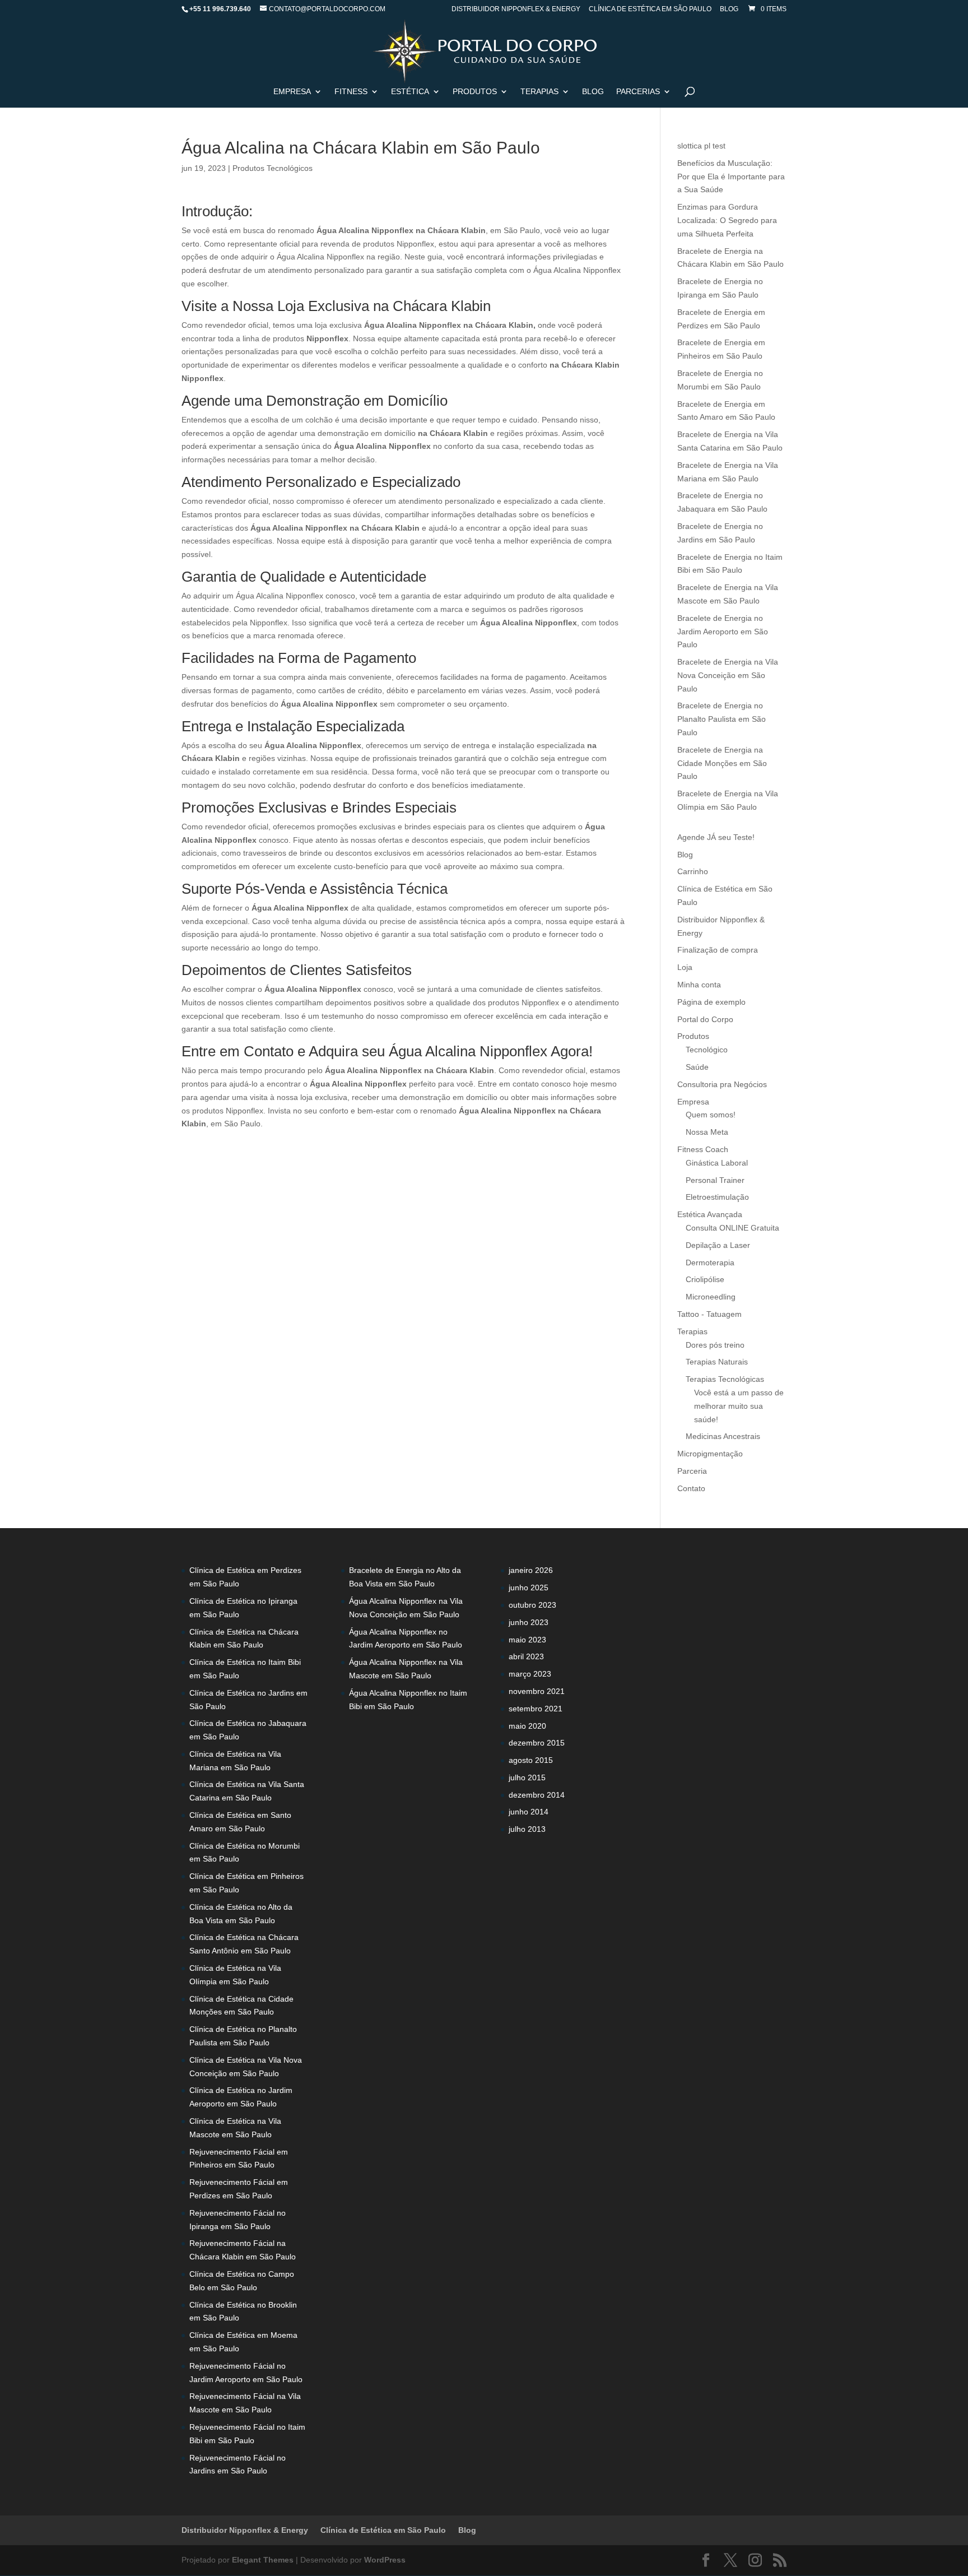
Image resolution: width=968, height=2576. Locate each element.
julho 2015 (527, 1777)
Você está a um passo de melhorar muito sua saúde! (739, 1406)
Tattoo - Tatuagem (709, 1314)
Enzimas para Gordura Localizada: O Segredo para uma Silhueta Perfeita (727, 220)
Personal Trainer (715, 1180)
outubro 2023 (532, 1605)
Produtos (693, 1036)
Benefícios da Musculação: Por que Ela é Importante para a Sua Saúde (731, 177)
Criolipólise (705, 1279)
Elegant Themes (263, 2560)
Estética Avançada (710, 1214)
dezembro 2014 (537, 1795)
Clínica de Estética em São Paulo (650, 9)
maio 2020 (527, 1726)
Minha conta (699, 985)
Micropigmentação (710, 1454)
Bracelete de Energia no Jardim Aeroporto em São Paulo (723, 632)
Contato (691, 1488)
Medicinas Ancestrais (723, 1436)
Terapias (539, 92)
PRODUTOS (475, 92)
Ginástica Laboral (717, 1163)
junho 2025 (529, 1588)
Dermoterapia (710, 1263)
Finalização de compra (718, 950)
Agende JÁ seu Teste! (716, 837)
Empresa (292, 92)
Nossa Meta (707, 1132)
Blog (729, 9)
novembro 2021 (537, 1691)
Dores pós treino (715, 1345)
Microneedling (711, 1297)
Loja (685, 967)
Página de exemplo (711, 1002)
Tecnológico (707, 1050)
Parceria (692, 1471)
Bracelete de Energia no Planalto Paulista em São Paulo (722, 719)
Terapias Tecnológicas (725, 1379)
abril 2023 (526, 1656)
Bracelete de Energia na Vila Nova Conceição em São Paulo (728, 675)
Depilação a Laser (718, 1245)
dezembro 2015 (537, 1743)
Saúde (697, 1067)
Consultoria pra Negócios (722, 1084)
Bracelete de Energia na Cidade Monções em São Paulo (722, 763)
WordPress (385, 2560)
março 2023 (530, 1674)
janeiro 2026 (531, 1570)
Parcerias (638, 92)
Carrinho (693, 871)
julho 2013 (527, 1829)
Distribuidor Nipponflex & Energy (516, 9)
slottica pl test (701, 146)
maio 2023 (527, 1640)
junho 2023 (529, 1622)
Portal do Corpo (705, 1019)
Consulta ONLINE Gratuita (732, 1228)
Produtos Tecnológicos (273, 168)
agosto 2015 (531, 1760)
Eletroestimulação (717, 1197)
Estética (410, 92)
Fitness (351, 92)
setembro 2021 (536, 1709)
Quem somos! (711, 1115)
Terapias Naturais (717, 1362)
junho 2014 (529, 1812)
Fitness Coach (703, 1149)
